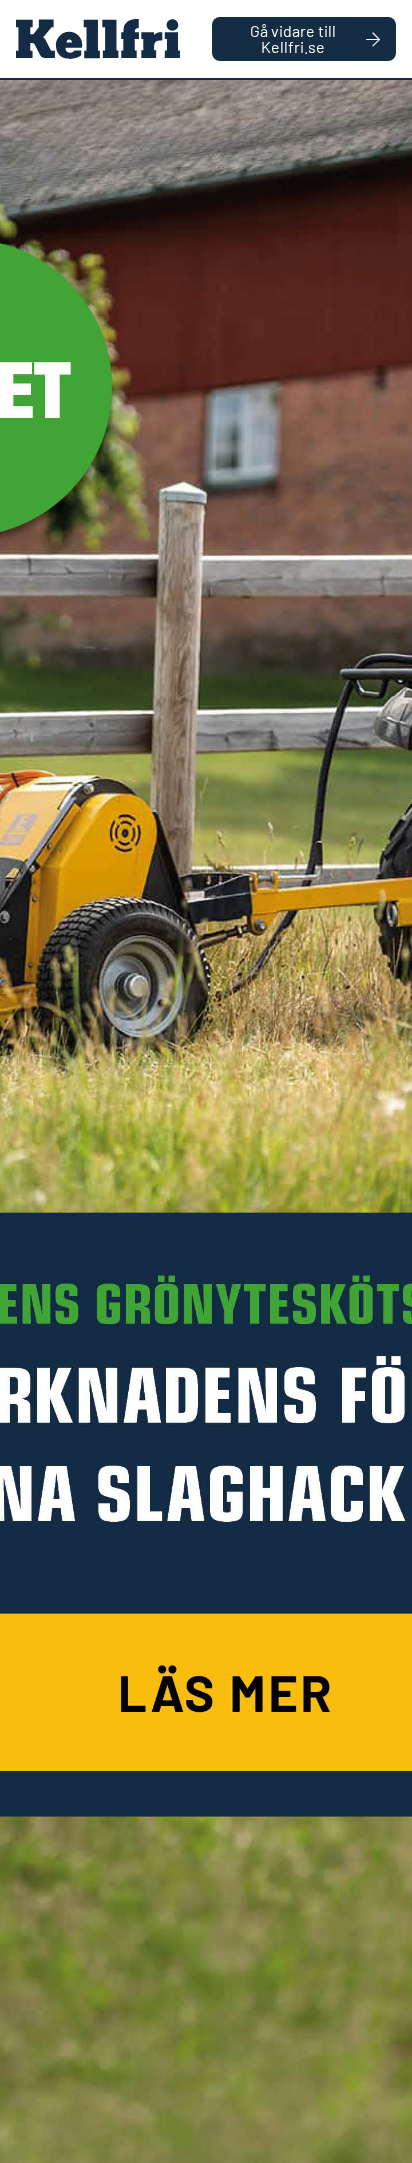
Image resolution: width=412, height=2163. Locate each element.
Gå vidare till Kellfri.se (293, 38)
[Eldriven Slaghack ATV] (206, 1121)
